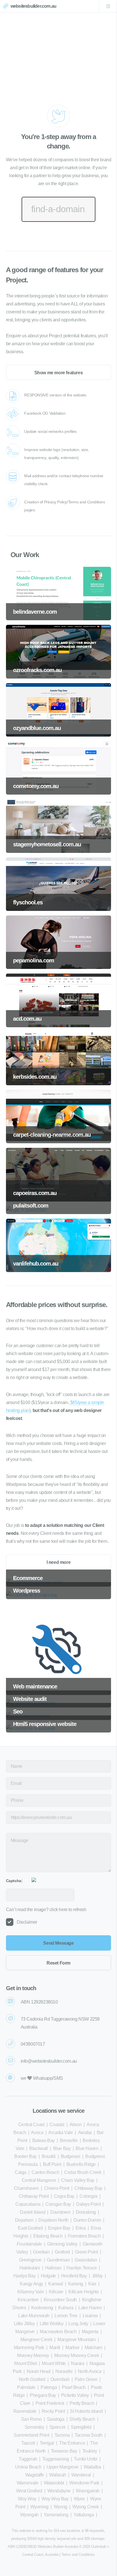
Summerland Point (32, 2435)
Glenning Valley (62, 2244)
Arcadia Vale (60, 2132)
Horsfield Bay (74, 2276)
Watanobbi (54, 2483)
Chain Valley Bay (78, 2180)
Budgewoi (71, 2156)
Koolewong (42, 2308)
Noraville (64, 2371)
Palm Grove (86, 2379)
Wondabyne (59, 2491)
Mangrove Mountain (76, 2340)
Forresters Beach (84, 2236)
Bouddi (49, 2156)
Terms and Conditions (78, 2555)
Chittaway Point (34, 2196)
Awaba (85, 2132)
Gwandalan (86, 2260)
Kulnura (66, 2308)
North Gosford (32, 2379)
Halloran (53, 2268)
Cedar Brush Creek (83, 2172)
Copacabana (28, 2204)
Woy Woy (27, 2499)
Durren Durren (87, 2220)
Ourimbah (60, 2379)
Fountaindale (29, 2244)
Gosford (62, 2252)
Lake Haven (90, 2308)
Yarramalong (56, 2515)
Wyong (60, 2507)
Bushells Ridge (81, 2164)
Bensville (69, 2140)
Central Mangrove (39, 2180)
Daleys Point (88, 2204)
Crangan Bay (58, 2204)
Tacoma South (88, 2435)
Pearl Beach (74, 2387)
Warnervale (28, 2483)
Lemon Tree (66, 2316)
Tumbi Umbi (85, 2459)
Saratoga (56, 2419)
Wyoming (39, 2507)
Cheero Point (57, 2188)
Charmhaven (26, 2188)
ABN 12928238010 (39, 2002)
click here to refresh (68, 1910)
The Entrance (72, 2443)
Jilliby (97, 2276)
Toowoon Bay (64, 2451)
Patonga (49, 2387)
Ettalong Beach (48, 2236)
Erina (81, 2228)
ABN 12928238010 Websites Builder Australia (43, 2547)
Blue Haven (87, 2148)
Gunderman (58, 2260)
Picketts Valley (75, 2395)
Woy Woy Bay (55, 2499)
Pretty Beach (82, 2403)
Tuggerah (28, 2459)
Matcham (93, 2347)
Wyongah (29, 2515)
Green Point (86, 2252)
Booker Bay (25, 2156)
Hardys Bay (25, 2276)
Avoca (37, 2132)
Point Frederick (50, 2403)
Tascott (28, 2443)
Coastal (57, 2125)
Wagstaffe (35, 2475)
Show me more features (59, 373)
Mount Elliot (25, 2363)
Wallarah (58, 2475)
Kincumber (28, 2300)
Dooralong (86, 2212)
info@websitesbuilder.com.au (49, 2061)
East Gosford (30, 2228)
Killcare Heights (84, 2292)
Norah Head (38, 2371)
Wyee (79, 2499)
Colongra (88, 2196)
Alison (76, 2125)
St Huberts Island (86, 2411)
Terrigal (47, 2443)
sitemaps (98, 2539)
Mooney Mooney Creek (77, 2355)
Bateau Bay (44, 2140)
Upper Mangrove (63, 2467)
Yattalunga (84, 2515)
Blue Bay (62, 2148)
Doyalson (24, 2220)
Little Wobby (52, 2324)
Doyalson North (53, 2220)
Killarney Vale (31, 2292)
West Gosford (29, 2491)
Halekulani (30, 2268)
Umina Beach (28, 2467)
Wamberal (81, 2475)
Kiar (92, 2284)
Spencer (58, 2427)
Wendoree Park (84, 2483)
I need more (59, 1562)
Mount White (54, 2363)
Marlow (72, 2347)
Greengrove (30, 2260)
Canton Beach (45, 2172)
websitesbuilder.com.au (33, 6)
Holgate (48, 2276)
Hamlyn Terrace (82, 2268)
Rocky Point (53, 2411)
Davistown (60, 2212)
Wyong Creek (86, 2507)
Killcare (56, 2292)
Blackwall (38, 2148)
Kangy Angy (32, 2284)
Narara (78, 2363)
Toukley (90, 2451)
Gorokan (41, 2252)
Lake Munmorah (34, 2316)
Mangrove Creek (36, 2340)
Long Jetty (78, 2324)
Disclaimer (27, 1922)
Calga (21, 2172)
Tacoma (62, 2435)
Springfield (81, 2427)
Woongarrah (88, 2491)
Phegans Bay (43, 2395)
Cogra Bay (64, 2196)
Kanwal (56, 2284)
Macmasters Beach (58, 2332)
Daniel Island (33, 2212)
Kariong (76, 2284)
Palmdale (26, 2387)
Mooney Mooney (33, 2355)
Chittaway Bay (88, 2188)
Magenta (90, 2332)
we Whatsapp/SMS (42, 2078)
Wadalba (92, 2467)
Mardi (55, 2347)
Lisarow (90, 2316)
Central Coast (31, 2125)
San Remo (31, 2419)
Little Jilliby (24, 2324)
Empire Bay (59, 2228)
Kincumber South (60, 2300)
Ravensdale (25, 2411)
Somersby (35, 2427)
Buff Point (52, 2164)
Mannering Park (29, 2347)
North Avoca (90, 2371)
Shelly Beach (82, 2419)
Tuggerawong (56, 2459)
